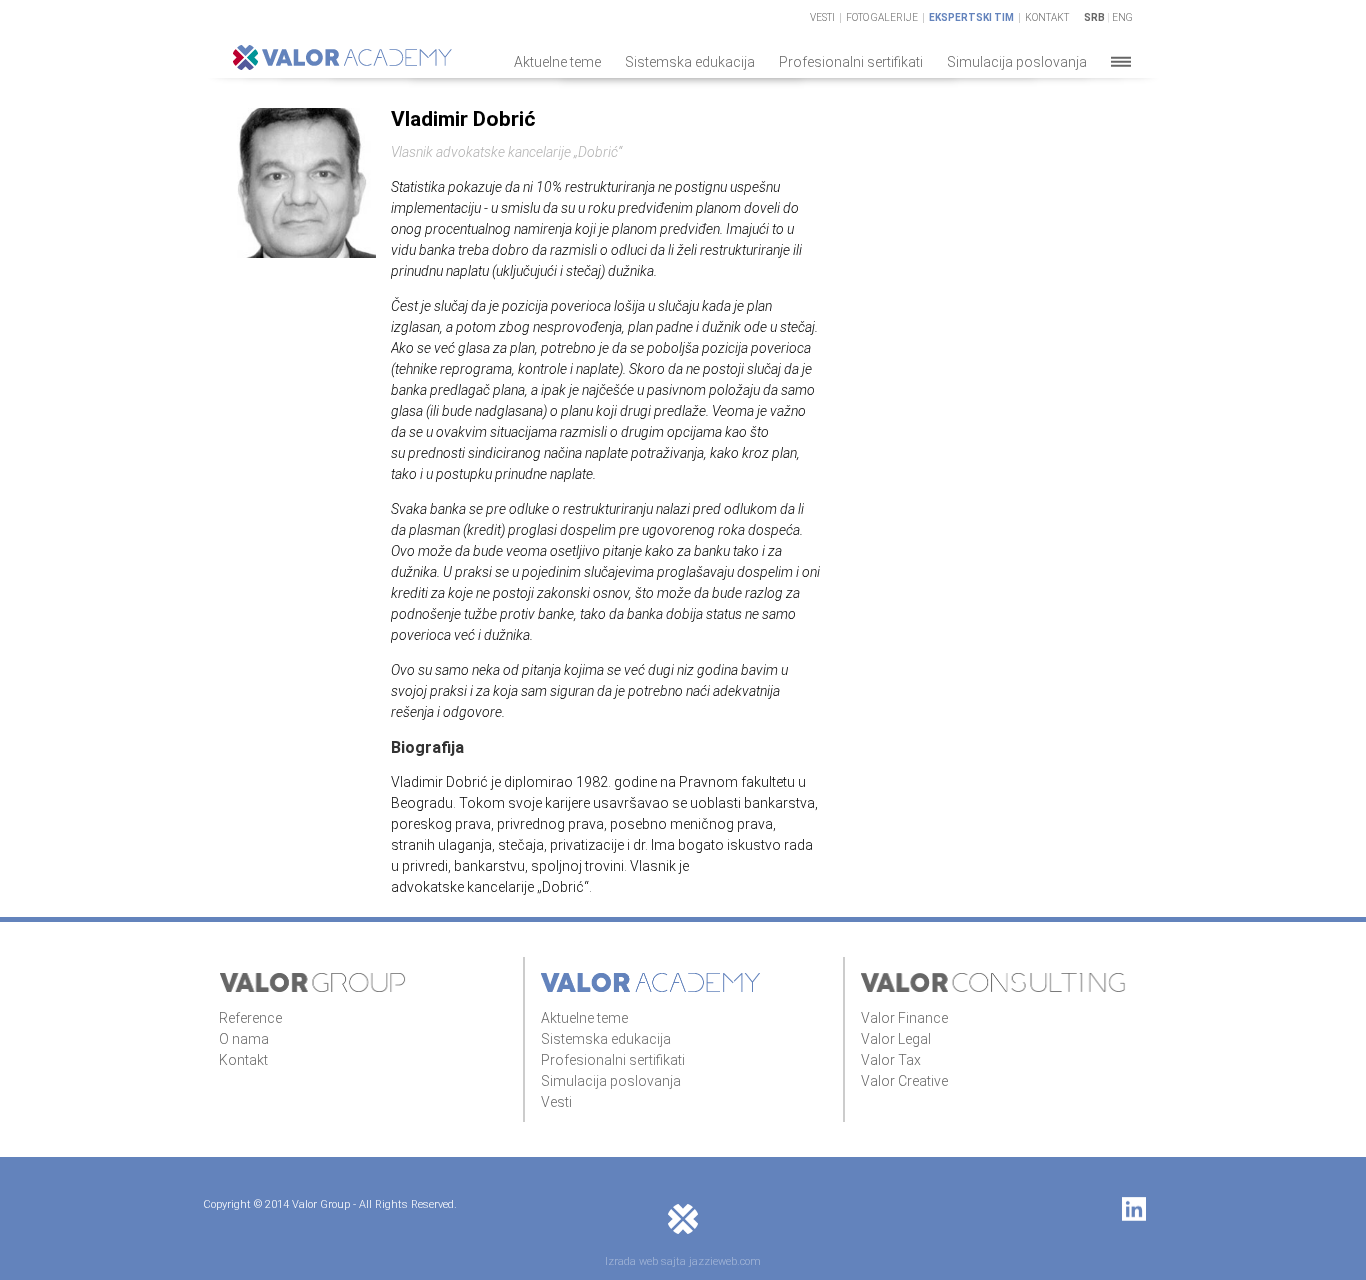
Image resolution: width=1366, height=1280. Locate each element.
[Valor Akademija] (342, 65)
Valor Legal (896, 1039)
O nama (244, 1039)
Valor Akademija (650, 982)
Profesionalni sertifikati (851, 62)
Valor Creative (904, 1081)
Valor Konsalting (994, 982)
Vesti (822, 18)
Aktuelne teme (557, 62)
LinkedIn (1134, 1209)
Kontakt (1047, 18)
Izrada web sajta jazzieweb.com (683, 1261)
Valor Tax (891, 1060)
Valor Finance (904, 1018)
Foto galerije (882, 18)
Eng (1122, 17)
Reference (250, 1018)
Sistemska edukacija (690, 62)
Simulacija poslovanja (1017, 62)
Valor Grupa (313, 982)
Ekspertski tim (971, 18)
